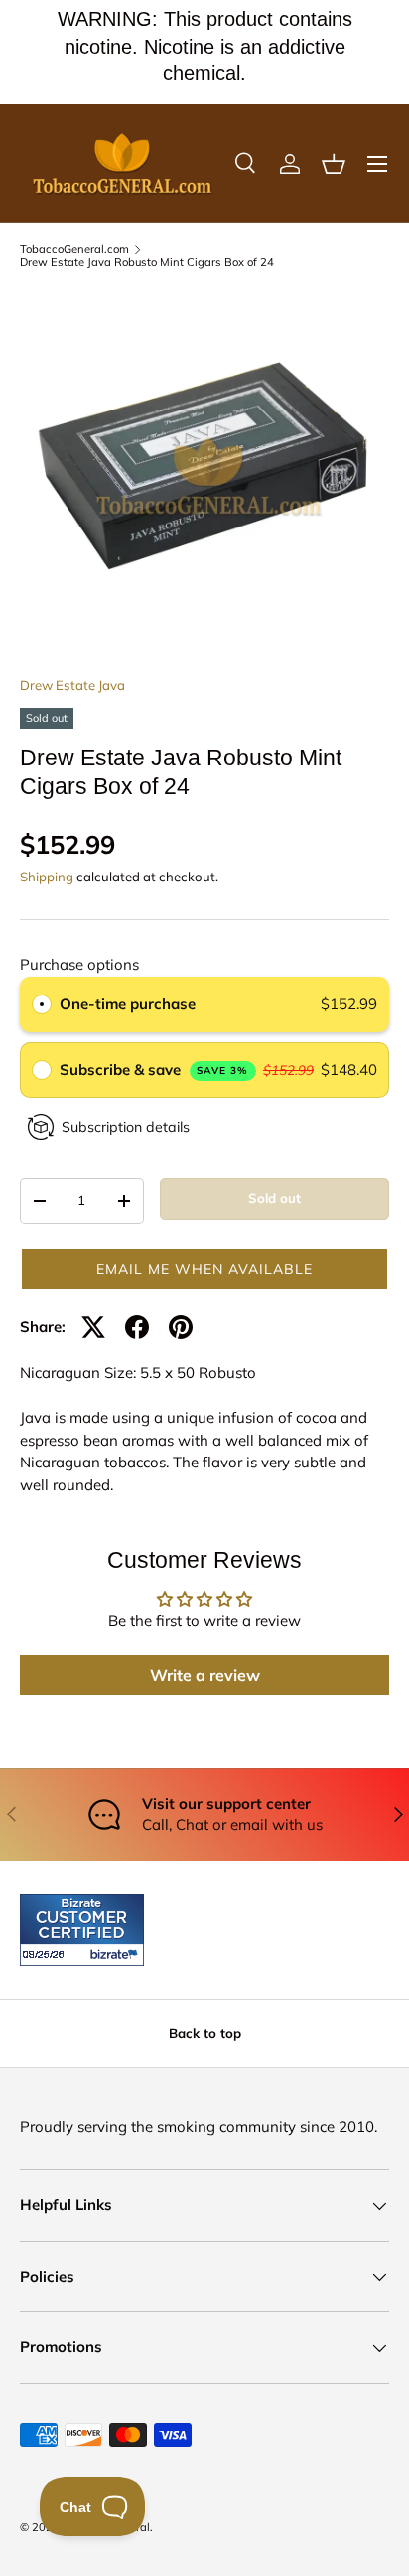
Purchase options (79, 964)
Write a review (205, 1675)
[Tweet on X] (93, 1327)
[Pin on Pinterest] (181, 1327)
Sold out (274, 1198)
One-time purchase (128, 1004)
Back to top (205, 2033)
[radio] (42, 1004)
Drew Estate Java (72, 685)
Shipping (47, 877)
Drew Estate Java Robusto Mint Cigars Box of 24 (147, 262)
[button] (334, 164)
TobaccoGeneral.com (74, 249)
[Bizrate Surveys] (47, 1955)
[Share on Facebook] (137, 1327)
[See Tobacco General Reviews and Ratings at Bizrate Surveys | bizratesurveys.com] (82, 1930)
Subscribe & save (154, 1069)
